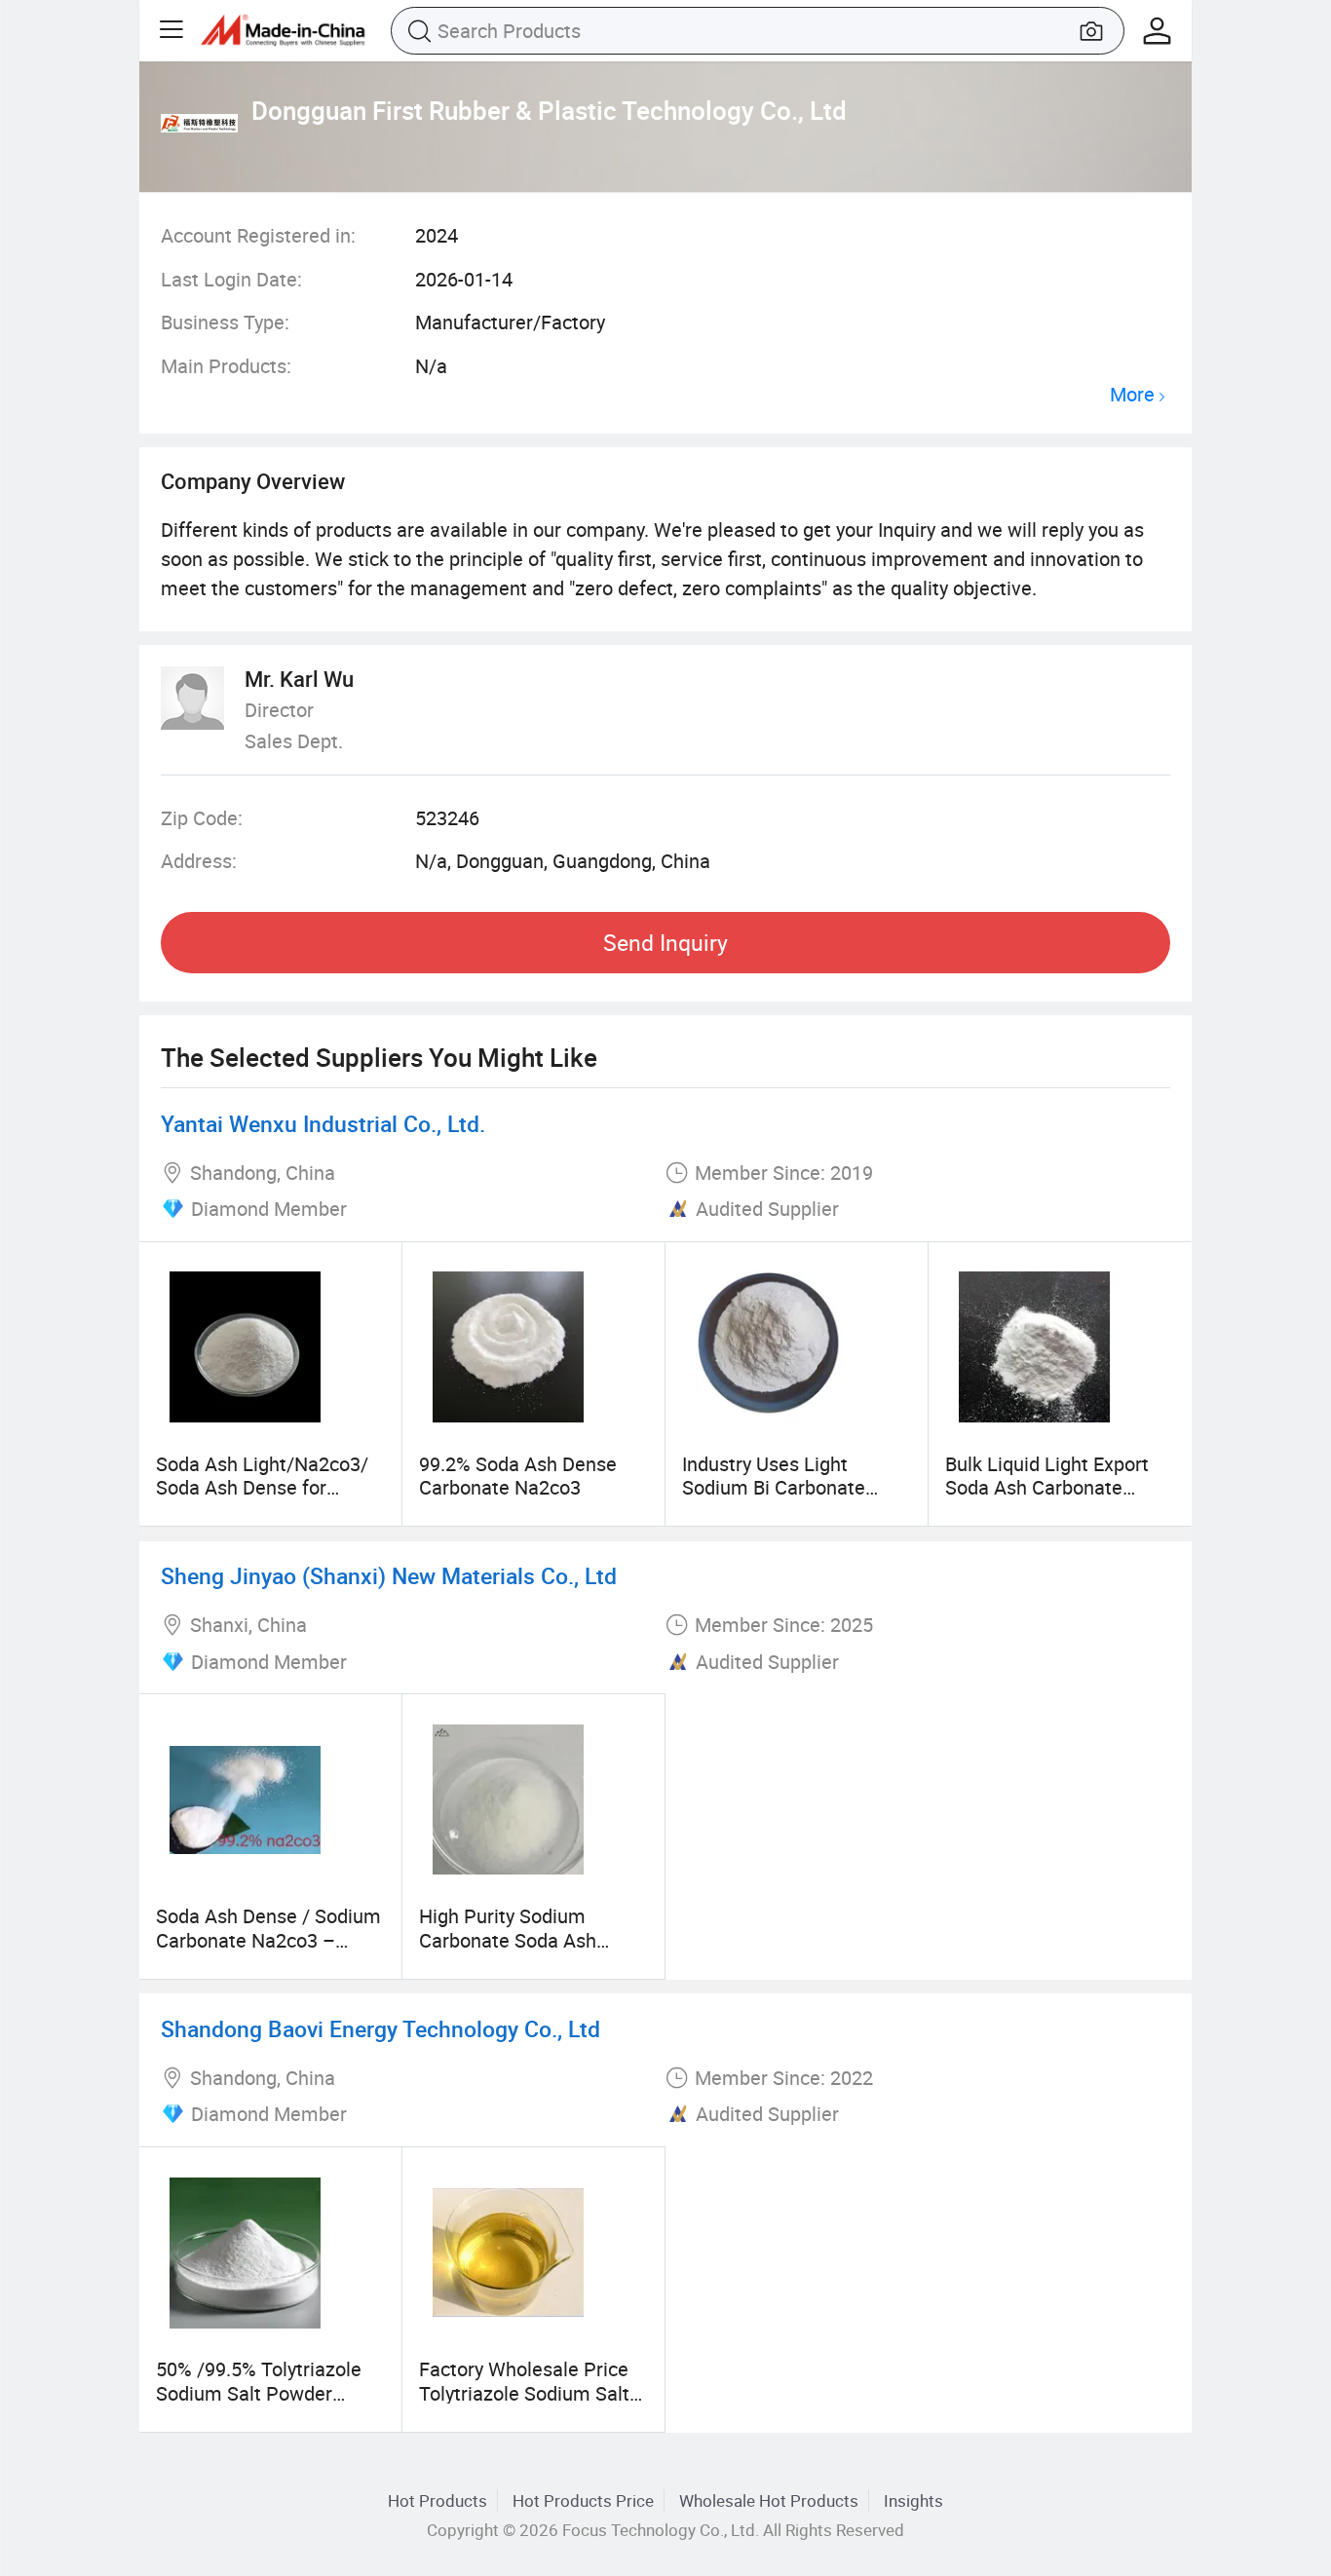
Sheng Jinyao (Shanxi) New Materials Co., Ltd (389, 1576)
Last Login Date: (231, 279)
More (1132, 395)
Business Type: (225, 322)
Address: (199, 861)
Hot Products (437, 2500)
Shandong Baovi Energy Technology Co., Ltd (380, 2029)
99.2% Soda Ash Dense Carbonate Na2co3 (518, 1476)
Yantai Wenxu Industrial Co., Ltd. (323, 1124)
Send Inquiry (665, 943)
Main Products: (226, 366)
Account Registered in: (258, 235)
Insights (913, 2500)
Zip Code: (202, 818)
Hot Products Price (583, 2500)
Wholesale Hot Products (769, 2500)
